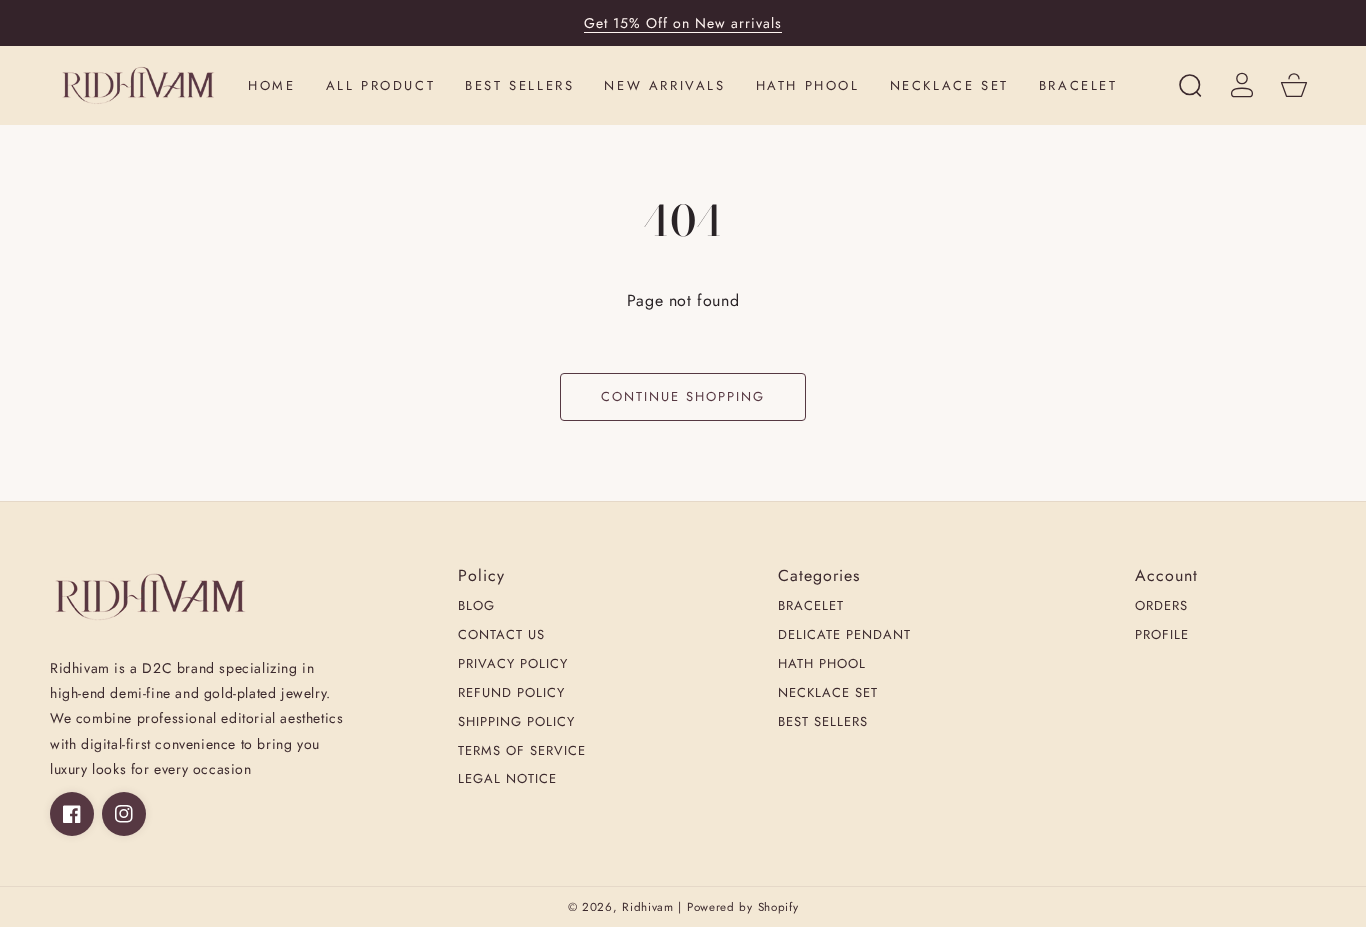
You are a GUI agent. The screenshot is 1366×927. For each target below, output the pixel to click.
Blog (476, 606)
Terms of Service (522, 751)
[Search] (1190, 85)
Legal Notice (507, 779)
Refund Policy (511, 693)
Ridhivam (648, 907)
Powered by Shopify (743, 907)
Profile (1162, 635)
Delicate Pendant (844, 635)
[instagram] (124, 814)
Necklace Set (828, 693)
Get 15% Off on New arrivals (683, 23)
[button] (1190, 85)
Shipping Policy (516, 722)
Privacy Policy (513, 664)
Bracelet (811, 606)
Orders (1161, 606)
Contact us (501, 635)
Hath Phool (822, 664)
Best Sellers (823, 722)
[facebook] (72, 814)
